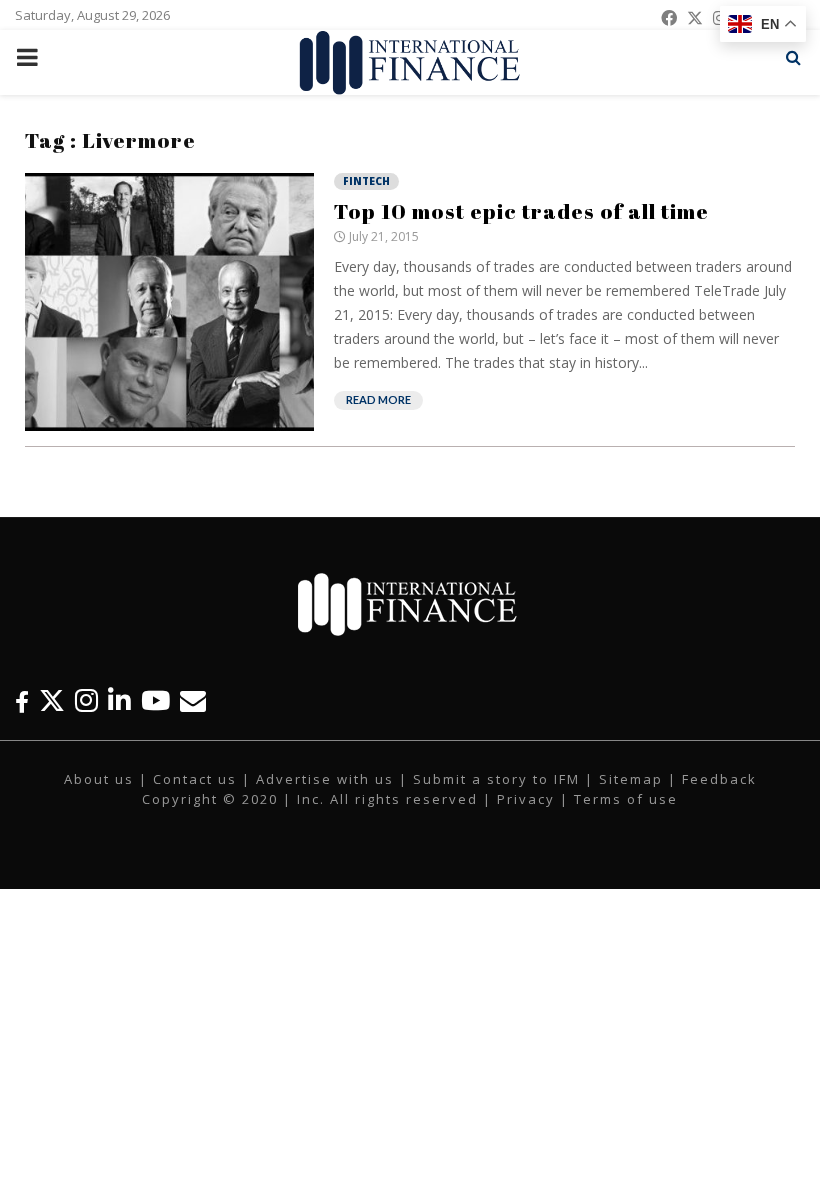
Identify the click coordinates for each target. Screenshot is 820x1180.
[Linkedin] (119, 700)
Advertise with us (325, 779)
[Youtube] (155, 700)
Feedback (719, 779)
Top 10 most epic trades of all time (521, 211)
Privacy (526, 799)
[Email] (193, 700)
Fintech (366, 181)
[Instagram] (86, 700)
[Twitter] (52, 700)
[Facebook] (22, 700)
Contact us (195, 779)
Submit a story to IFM (496, 779)
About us (99, 779)
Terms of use (626, 799)
